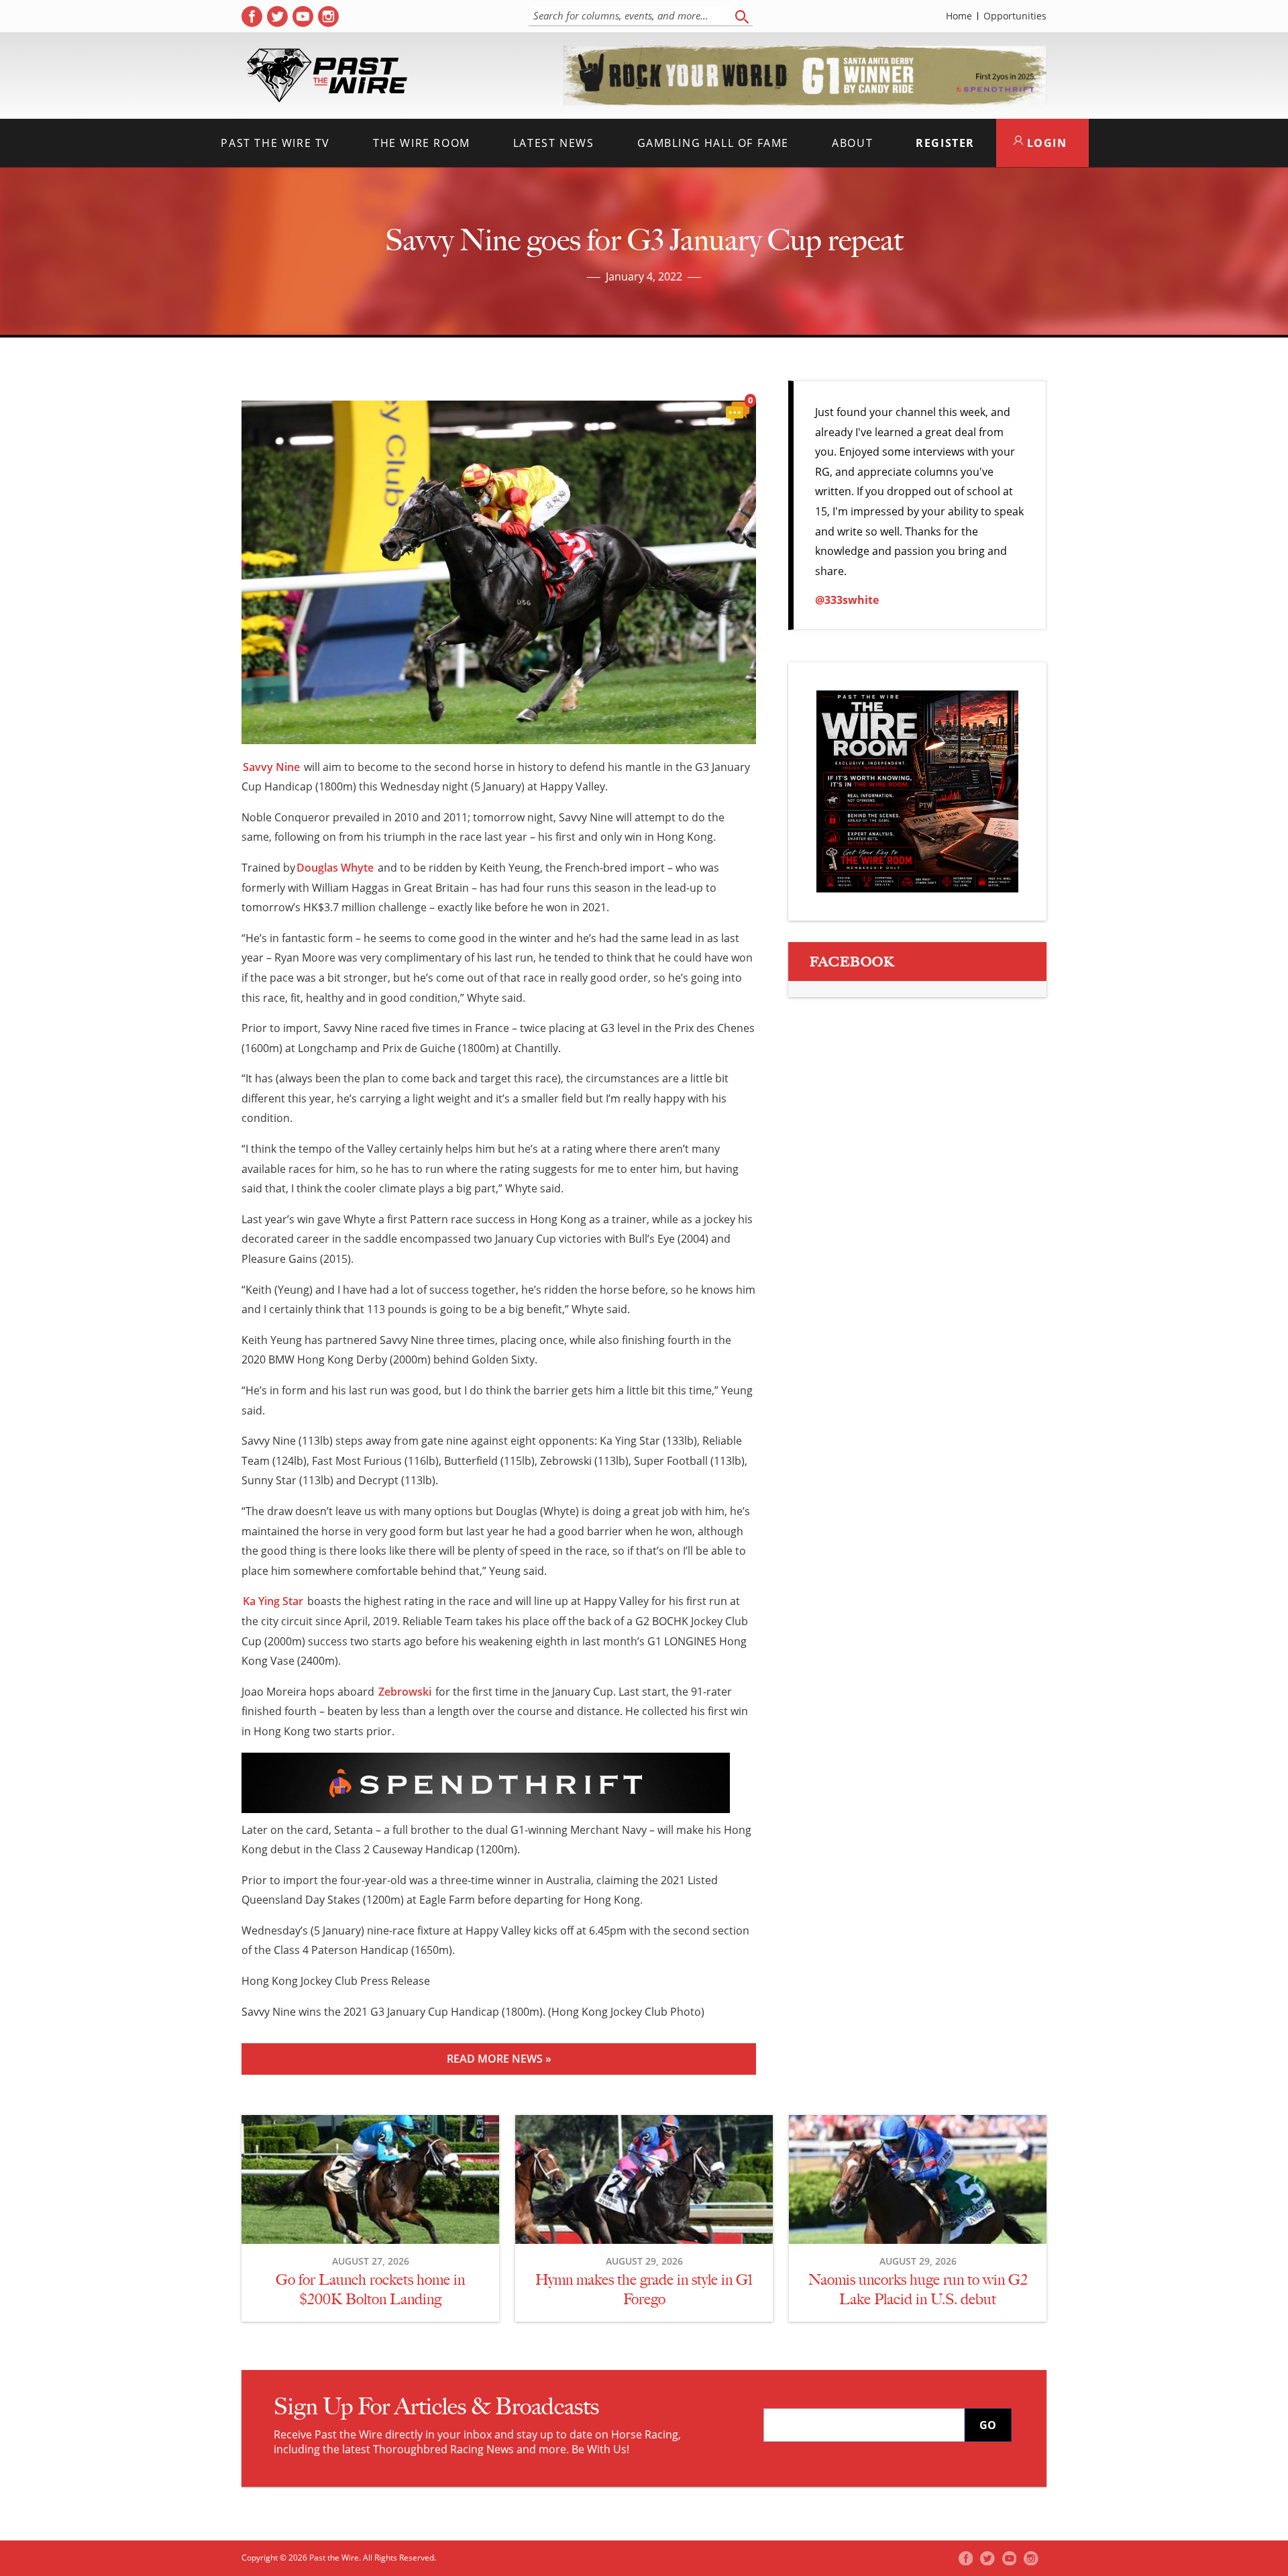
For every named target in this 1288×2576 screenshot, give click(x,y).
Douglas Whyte (335, 868)
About (852, 143)
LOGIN (1045, 143)
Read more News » (499, 2059)
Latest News (554, 143)
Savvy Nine (271, 767)
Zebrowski (405, 1692)
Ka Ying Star (273, 1601)
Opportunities (1015, 16)
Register (945, 143)
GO (988, 2425)
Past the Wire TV (275, 143)
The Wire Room (422, 143)
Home (959, 16)
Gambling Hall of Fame (713, 143)
